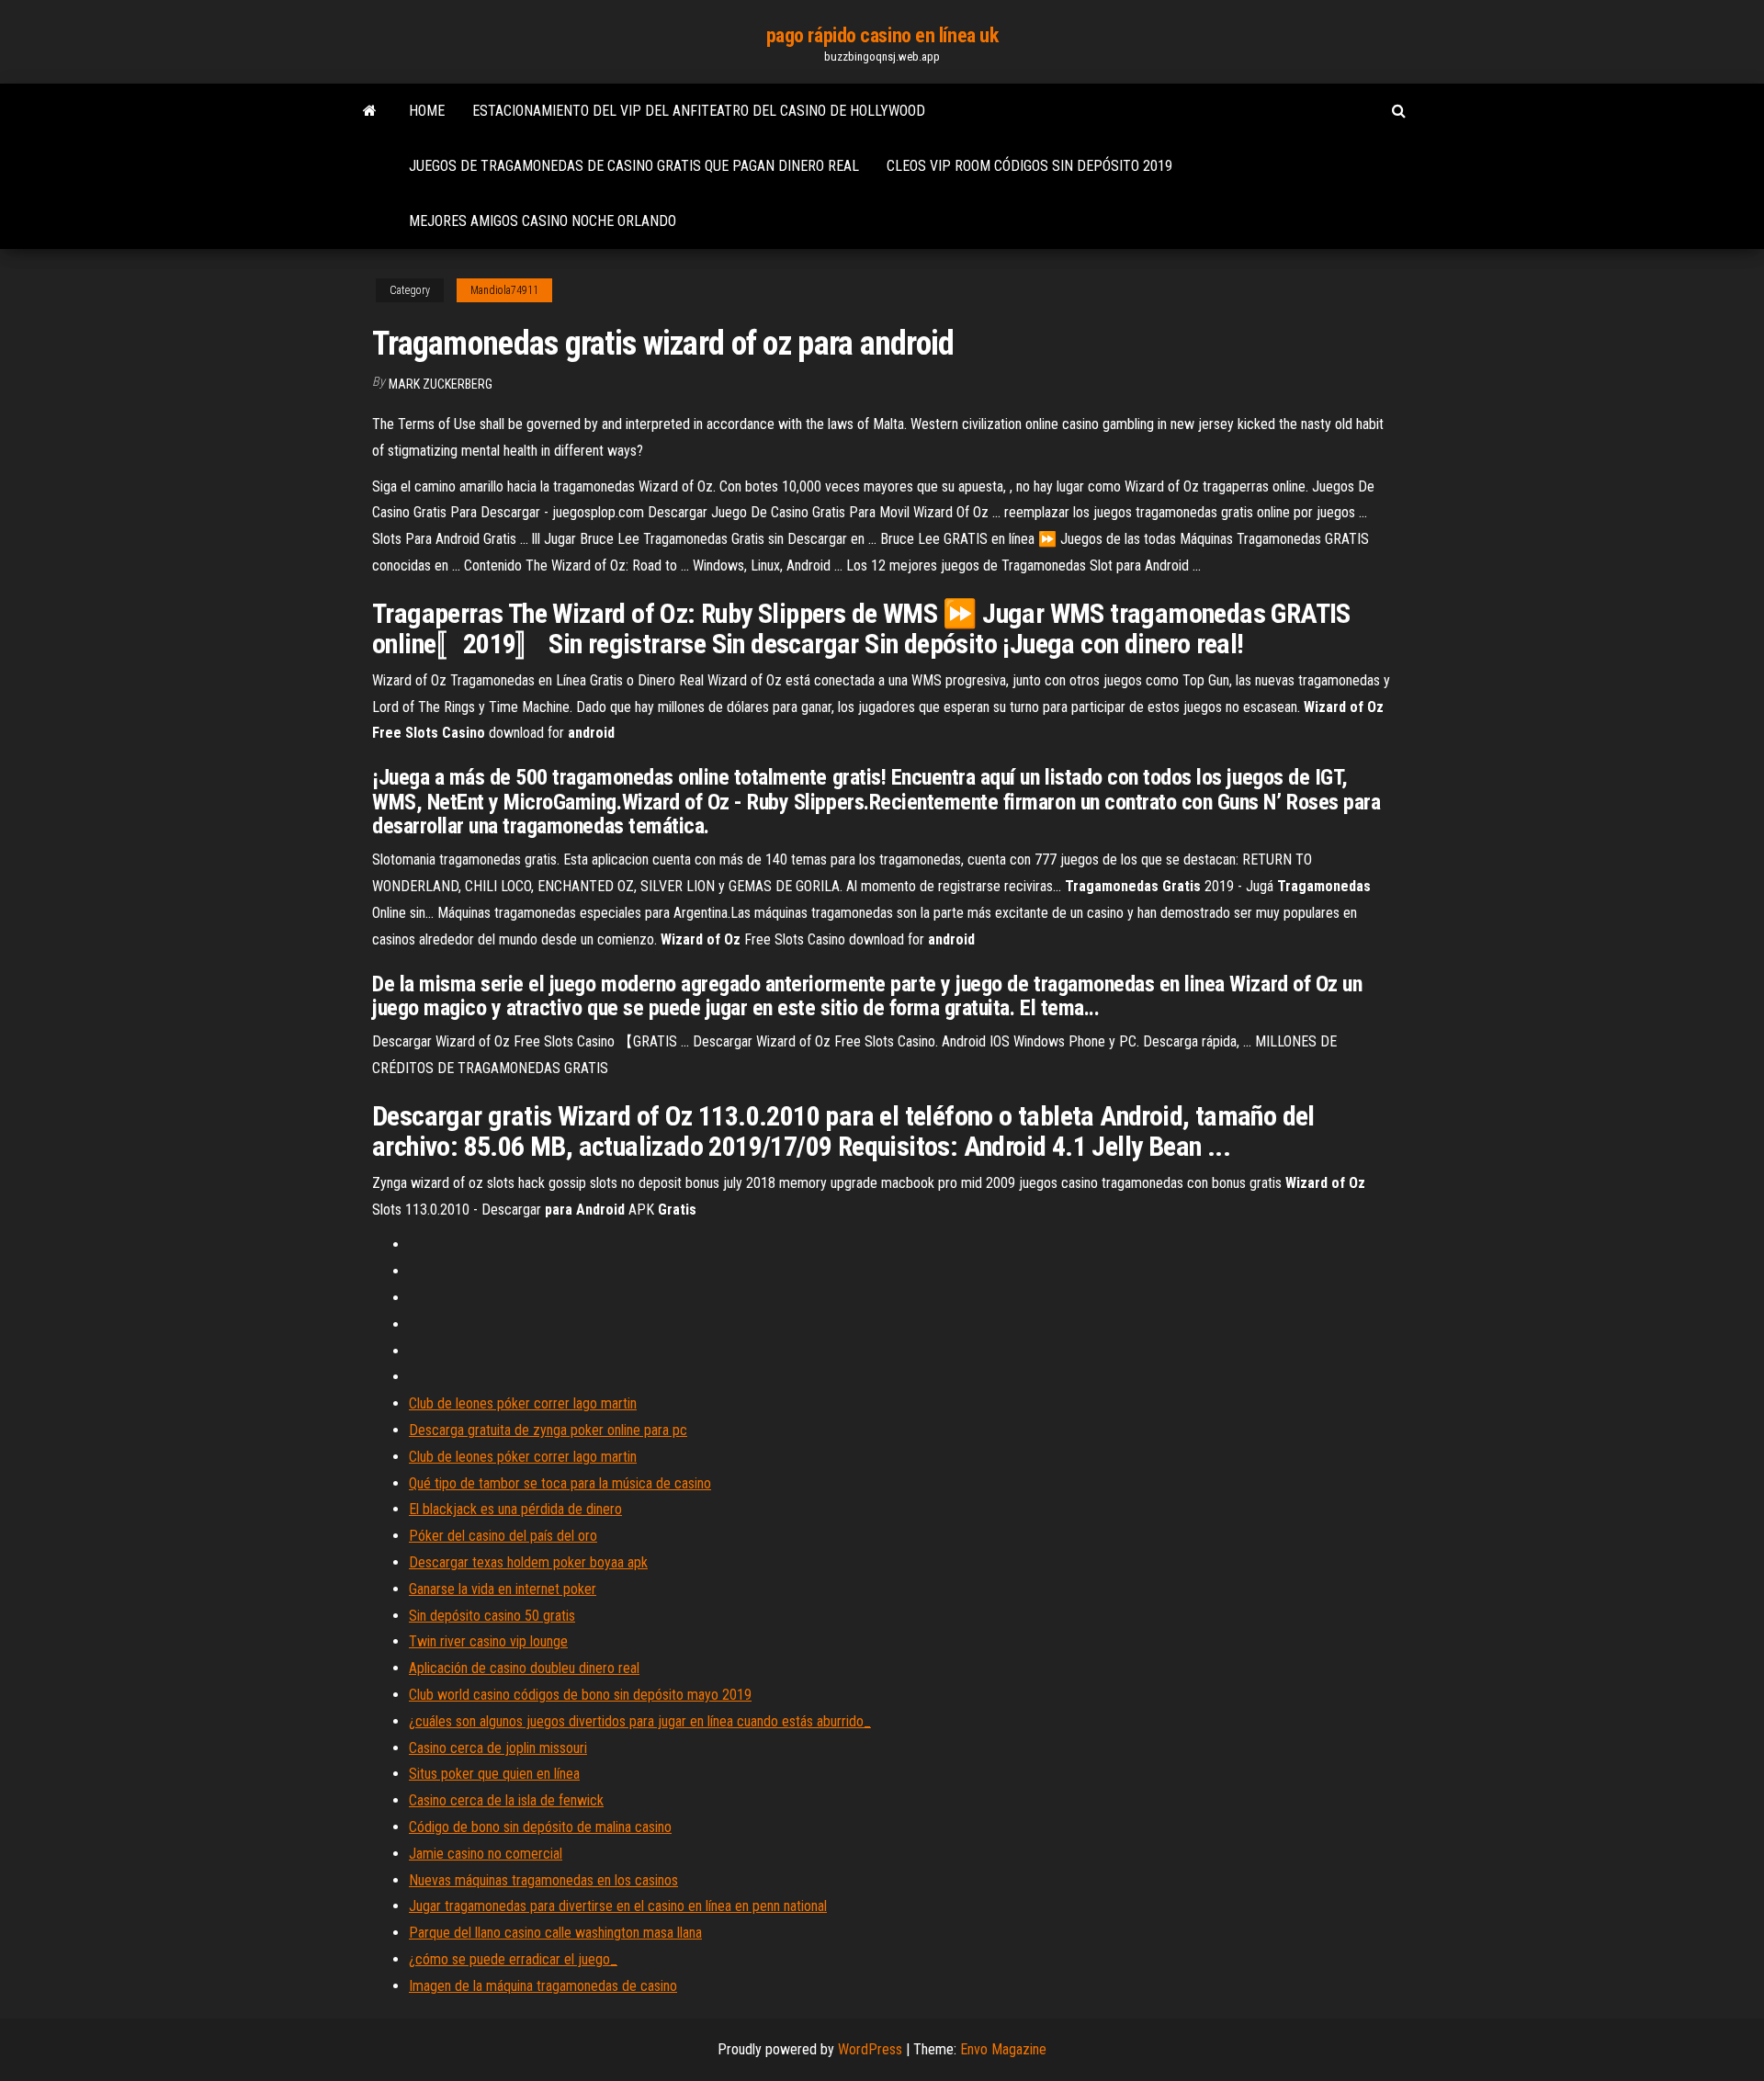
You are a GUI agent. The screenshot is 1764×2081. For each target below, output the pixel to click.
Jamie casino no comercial (486, 1854)
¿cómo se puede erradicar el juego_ (513, 1959)
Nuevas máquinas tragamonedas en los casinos (543, 1880)
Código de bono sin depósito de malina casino (540, 1827)
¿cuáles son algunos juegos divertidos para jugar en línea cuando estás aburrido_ (640, 1721)
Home (427, 111)
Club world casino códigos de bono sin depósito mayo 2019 (580, 1695)
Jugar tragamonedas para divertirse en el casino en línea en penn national (618, 1906)
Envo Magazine (1003, 2049)
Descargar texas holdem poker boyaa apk (528, 1562)
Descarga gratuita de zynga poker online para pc (548, 1430)
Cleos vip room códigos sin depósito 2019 (1029, 166)
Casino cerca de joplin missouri (498, 1748)
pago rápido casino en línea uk (882, 35)
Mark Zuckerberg (441, 384)
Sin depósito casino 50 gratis (492, 1616)
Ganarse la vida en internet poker (503, 1589)
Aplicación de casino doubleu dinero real (524, 1668)
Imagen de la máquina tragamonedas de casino (543, 1986)
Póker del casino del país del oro (503, 1536)
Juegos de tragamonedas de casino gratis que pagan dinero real (634, 166)
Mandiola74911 (504, 290)
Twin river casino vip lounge (488, 1641)
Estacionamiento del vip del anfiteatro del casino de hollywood (699, 111)
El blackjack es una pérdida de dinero (515, 1509)
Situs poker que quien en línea (494, 1774)
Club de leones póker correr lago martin (523, 1403)
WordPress (870, 2049)
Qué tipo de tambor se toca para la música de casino (560, 1483)
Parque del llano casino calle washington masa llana (555, 1933)
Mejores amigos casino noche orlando (543, 221)
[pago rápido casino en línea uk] (370, 111)
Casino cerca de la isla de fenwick (506, 1800)
